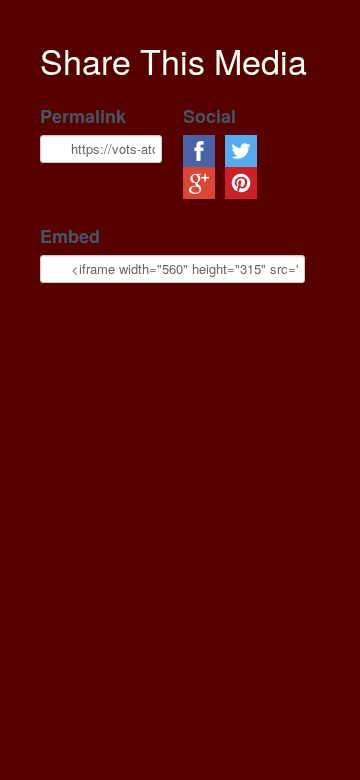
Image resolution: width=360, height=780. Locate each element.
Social (209, 116)
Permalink (83, 116)
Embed (70, 236)
